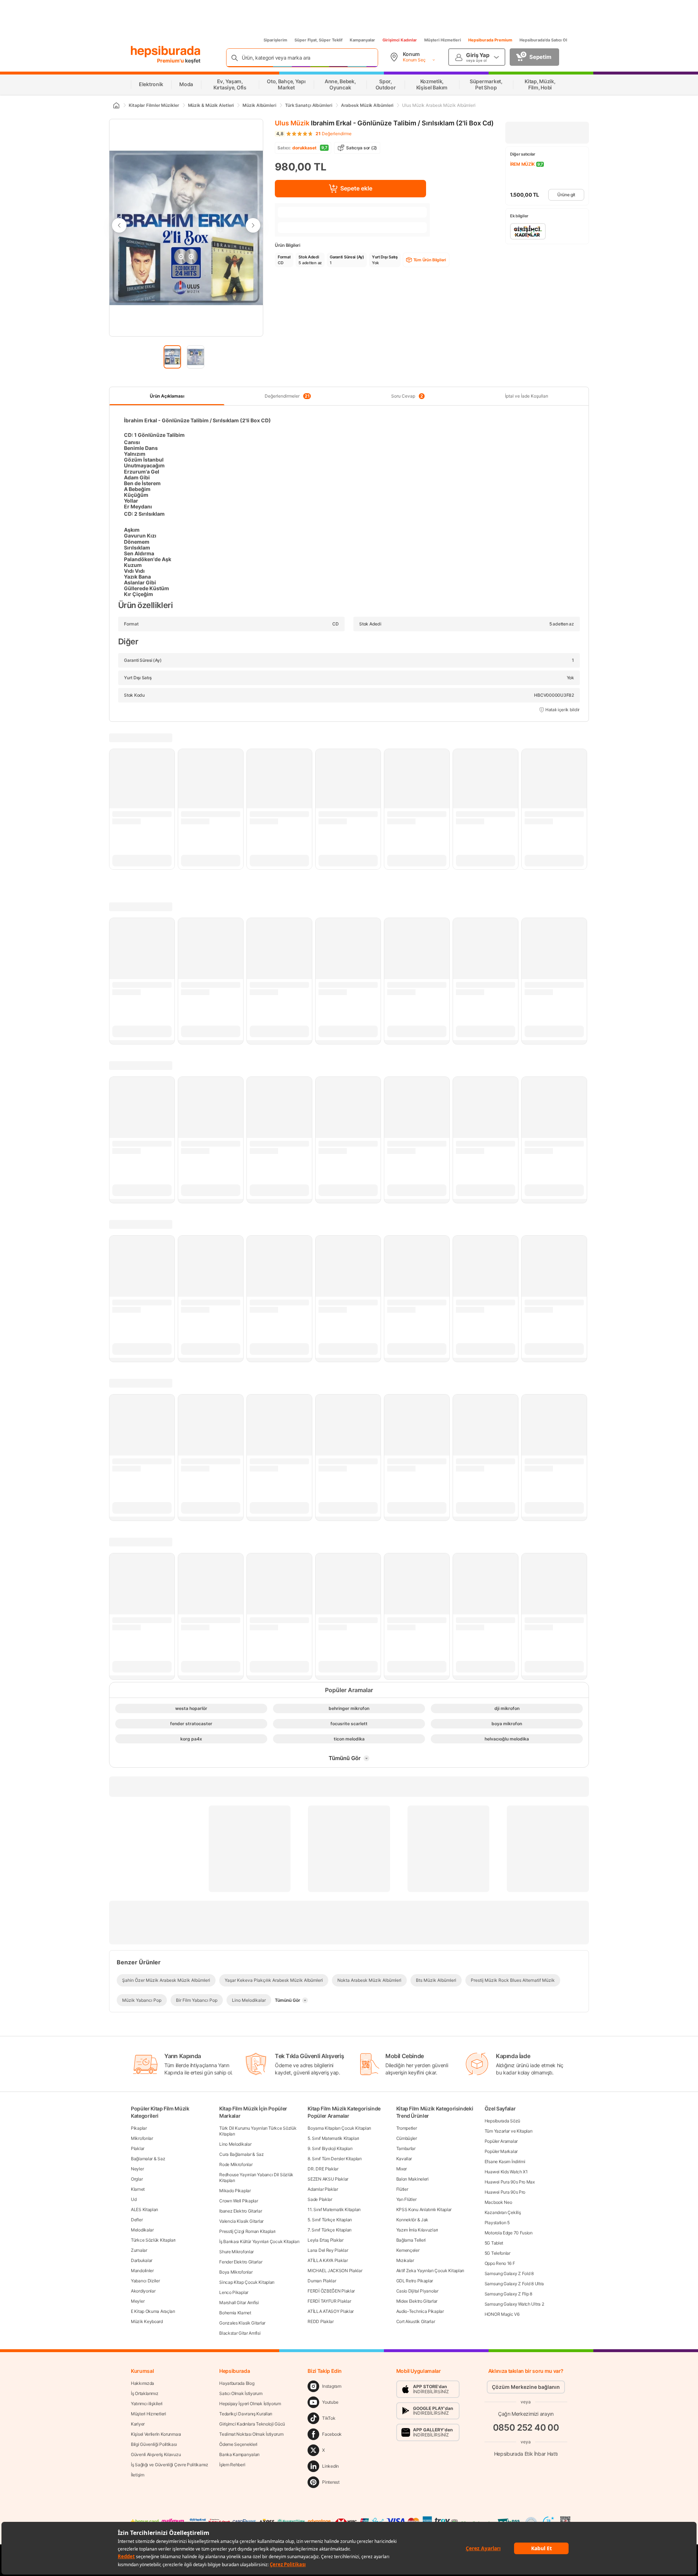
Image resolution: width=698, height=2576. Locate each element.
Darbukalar (142, 2260)
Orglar (137, 2179)
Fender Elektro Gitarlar (241, 2262)
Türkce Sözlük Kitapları (153, 2240)
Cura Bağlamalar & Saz (242, 2154)
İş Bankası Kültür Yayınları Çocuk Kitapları (259, 2241)
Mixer (402, 2169)
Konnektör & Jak (412, 2220)
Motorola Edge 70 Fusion (509, 2233)
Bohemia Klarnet (235, 2313)
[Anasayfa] (116, 105)
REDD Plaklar (320, 2321)
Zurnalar (139, 2250)
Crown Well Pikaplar (238, 2201)
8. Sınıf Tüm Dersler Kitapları (334, 2159)
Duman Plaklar (322, 2281)
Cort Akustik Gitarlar (416, 2321)
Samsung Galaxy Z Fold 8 (509, 2273)
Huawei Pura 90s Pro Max (510, 2182)
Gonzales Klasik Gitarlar (242, 2323)
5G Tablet (494, 2243)
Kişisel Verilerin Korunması (156, 2434)
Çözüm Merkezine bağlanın (526, 2387)
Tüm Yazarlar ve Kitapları (509, 2131)
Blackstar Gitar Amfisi (240, 2333)
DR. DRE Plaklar (323, 2169)
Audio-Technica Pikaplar (420, 2311)
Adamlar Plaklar (323, 2189)
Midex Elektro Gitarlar (417, 2301)
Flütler (402, 2189)
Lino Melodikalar (235, 2144)
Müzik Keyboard (147, 2321)
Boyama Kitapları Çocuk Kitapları (339, 2128)
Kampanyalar (362, 40)
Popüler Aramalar (501, 2141)
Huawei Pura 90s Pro (505, 2192)
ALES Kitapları (145, 2209)
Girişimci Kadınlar (400, 40)
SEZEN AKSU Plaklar (328, 2179)
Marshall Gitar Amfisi (239, 2303)
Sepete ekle (356, 188)
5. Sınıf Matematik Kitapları (333, 2138)
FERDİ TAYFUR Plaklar (329, 2301)
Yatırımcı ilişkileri (147, 2404)
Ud (134, 2199)
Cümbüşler (407, 2138)
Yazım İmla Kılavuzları (417, 2230)
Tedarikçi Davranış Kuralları (246, 2414)
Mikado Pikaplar (235, 2191)
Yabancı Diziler (145, 2281)
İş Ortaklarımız (145, 2393)
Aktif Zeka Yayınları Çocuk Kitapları (430, 2271)
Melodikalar (142, 2230)
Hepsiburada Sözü (502, 2121)
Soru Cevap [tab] (407, 396)
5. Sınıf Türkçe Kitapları (330, 2220)
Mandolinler (142, 2271)
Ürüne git (566, 195)
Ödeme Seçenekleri (238, 2444)
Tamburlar (406, 2148)
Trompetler (407, 2128)
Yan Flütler (406, 2199)
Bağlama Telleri (411, 2240)
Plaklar (138, 2148)
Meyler (138, 2301)
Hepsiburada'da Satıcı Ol (543, 40)
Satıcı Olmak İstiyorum (241, 2393)
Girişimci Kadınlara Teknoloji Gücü (252, 2424)
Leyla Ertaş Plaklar (325, 2240)
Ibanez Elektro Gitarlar (240, 2211)
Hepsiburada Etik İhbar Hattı (526, 2453)
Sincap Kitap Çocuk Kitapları (247, 2282)
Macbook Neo (498, 2202)
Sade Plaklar (320, 2199)
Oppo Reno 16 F (500, 2263)
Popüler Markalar (501, 2151)
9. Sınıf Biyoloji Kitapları (330, 2148)
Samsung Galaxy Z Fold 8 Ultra (514, 2284)
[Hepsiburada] (166, 52)
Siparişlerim (275, 40)
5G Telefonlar (498, 2253)
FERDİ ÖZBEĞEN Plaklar (331, 2291)
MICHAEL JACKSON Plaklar (335, 2271)
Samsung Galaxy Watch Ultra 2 (514, 2304)
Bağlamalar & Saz (148, 2159)
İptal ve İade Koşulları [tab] (527, 396)
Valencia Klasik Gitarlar (241, 2221)
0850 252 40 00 (526, 2428)
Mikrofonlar (142, 2138)
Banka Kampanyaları (239, 2454)
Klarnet (138, 2189)
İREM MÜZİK (522, 164)
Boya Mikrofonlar (236, 2272)
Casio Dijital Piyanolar (417, 2291)
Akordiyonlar (143, 2291)
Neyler (137, 2169)
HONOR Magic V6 (502, 2314)
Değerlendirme (334, 134)
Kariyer (138, 2424)
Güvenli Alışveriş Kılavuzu (156, 2454)
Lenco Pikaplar (234, 2292)
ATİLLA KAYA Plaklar (328, 2260)
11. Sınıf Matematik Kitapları (334, 2209)
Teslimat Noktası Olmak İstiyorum (251, 2434)
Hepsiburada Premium (490, 40)
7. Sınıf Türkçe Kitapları (330, 2230)
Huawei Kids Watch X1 (506, 2172)
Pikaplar (139, 2128)
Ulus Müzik (292, 123)
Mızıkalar (405, 2260)
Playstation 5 (497, 2223)
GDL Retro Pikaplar (415, 2281)
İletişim (138, 2475)
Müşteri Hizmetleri (443, 40)
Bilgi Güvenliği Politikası (154, 2444)
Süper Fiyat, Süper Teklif (318, 40)
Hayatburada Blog (237, 2383)
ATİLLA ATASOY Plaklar (331, 2311)
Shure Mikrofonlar (236, 2252)
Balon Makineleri (412, 2179)
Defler (137, 2220)
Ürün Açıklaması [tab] (167, 396)
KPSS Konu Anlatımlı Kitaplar (424, 2209)
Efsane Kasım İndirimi (505, 2162)
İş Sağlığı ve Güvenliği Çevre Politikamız (170, 2465)
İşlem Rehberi (232, 2465)
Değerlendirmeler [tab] (287, 396)
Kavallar (404, 2159)
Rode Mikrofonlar (236, 2164)
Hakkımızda (143, 2383)
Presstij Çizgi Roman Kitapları (247, 2231)
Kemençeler (408, 2250)
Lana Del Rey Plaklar (328, 2250)
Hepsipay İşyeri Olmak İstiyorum (250, 2404)
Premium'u (171, 61)
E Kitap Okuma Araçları (153, 2311)
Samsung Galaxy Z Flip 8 (508, 2294)
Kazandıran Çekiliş (503, 2212)
